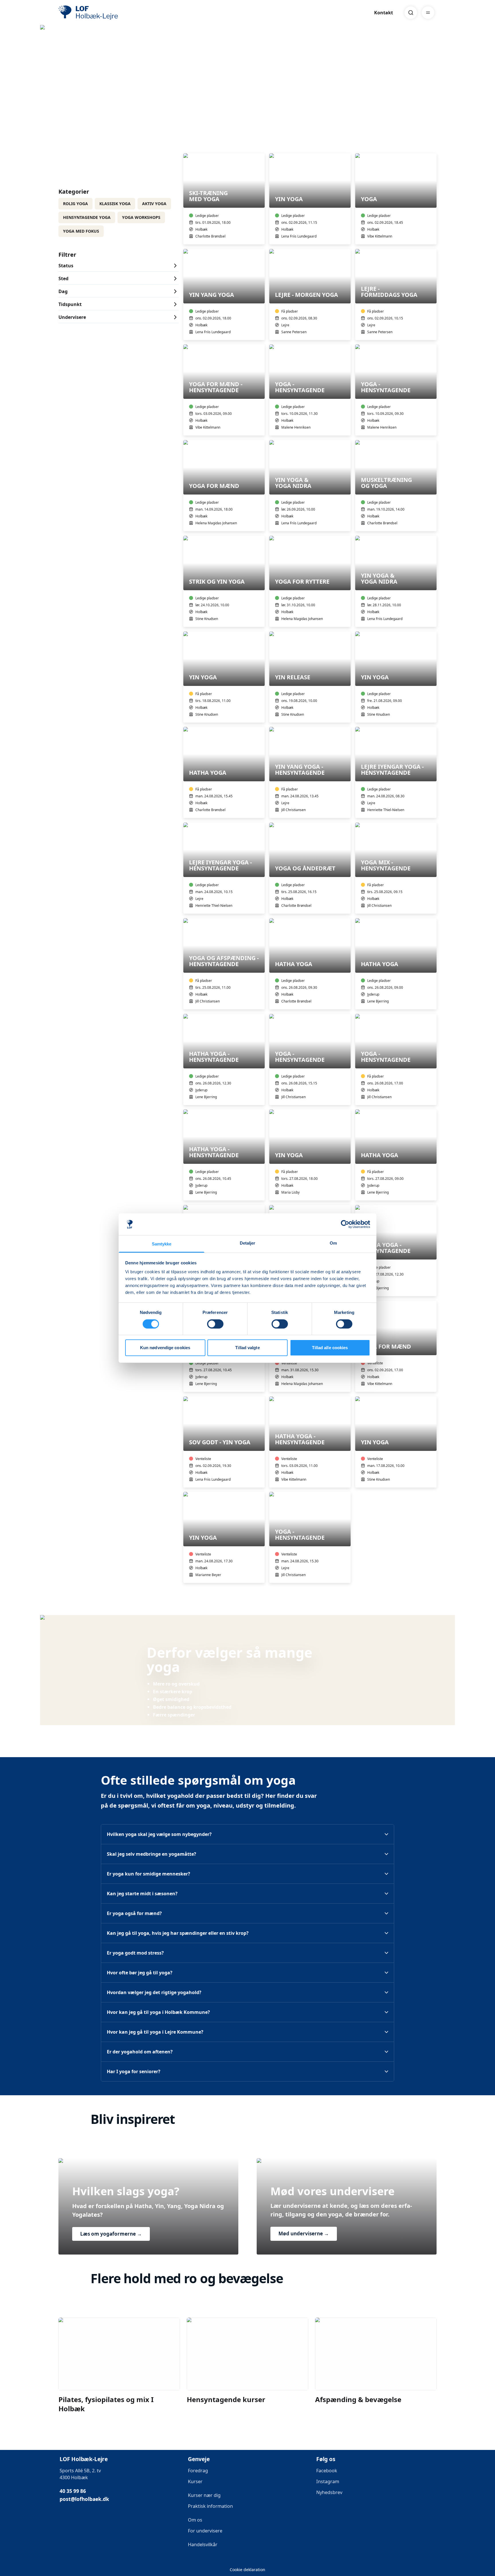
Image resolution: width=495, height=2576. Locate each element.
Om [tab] (333, 1243)
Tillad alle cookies (330, 1348)
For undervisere (206, 2531)
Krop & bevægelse (89, 105)
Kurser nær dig (204, 2495)
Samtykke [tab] (162, 1244)
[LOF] (100, 13)
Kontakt (384, 13)
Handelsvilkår (203, 2544)
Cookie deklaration (247, 2570)
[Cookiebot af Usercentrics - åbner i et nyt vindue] (345, 1224)
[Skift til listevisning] (433, 145)
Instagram (328, 2481)
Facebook (327, 2471)
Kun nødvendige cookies (165, 1348)
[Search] (411, 13)
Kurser (195, 2481)
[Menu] (428, 13)
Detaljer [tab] (248, 1243)
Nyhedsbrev (329, 2492)
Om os (195, 2520)
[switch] (215, 1324)
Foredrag (198, 2471)
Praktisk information (210, 2506)
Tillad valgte (247, 1348)
